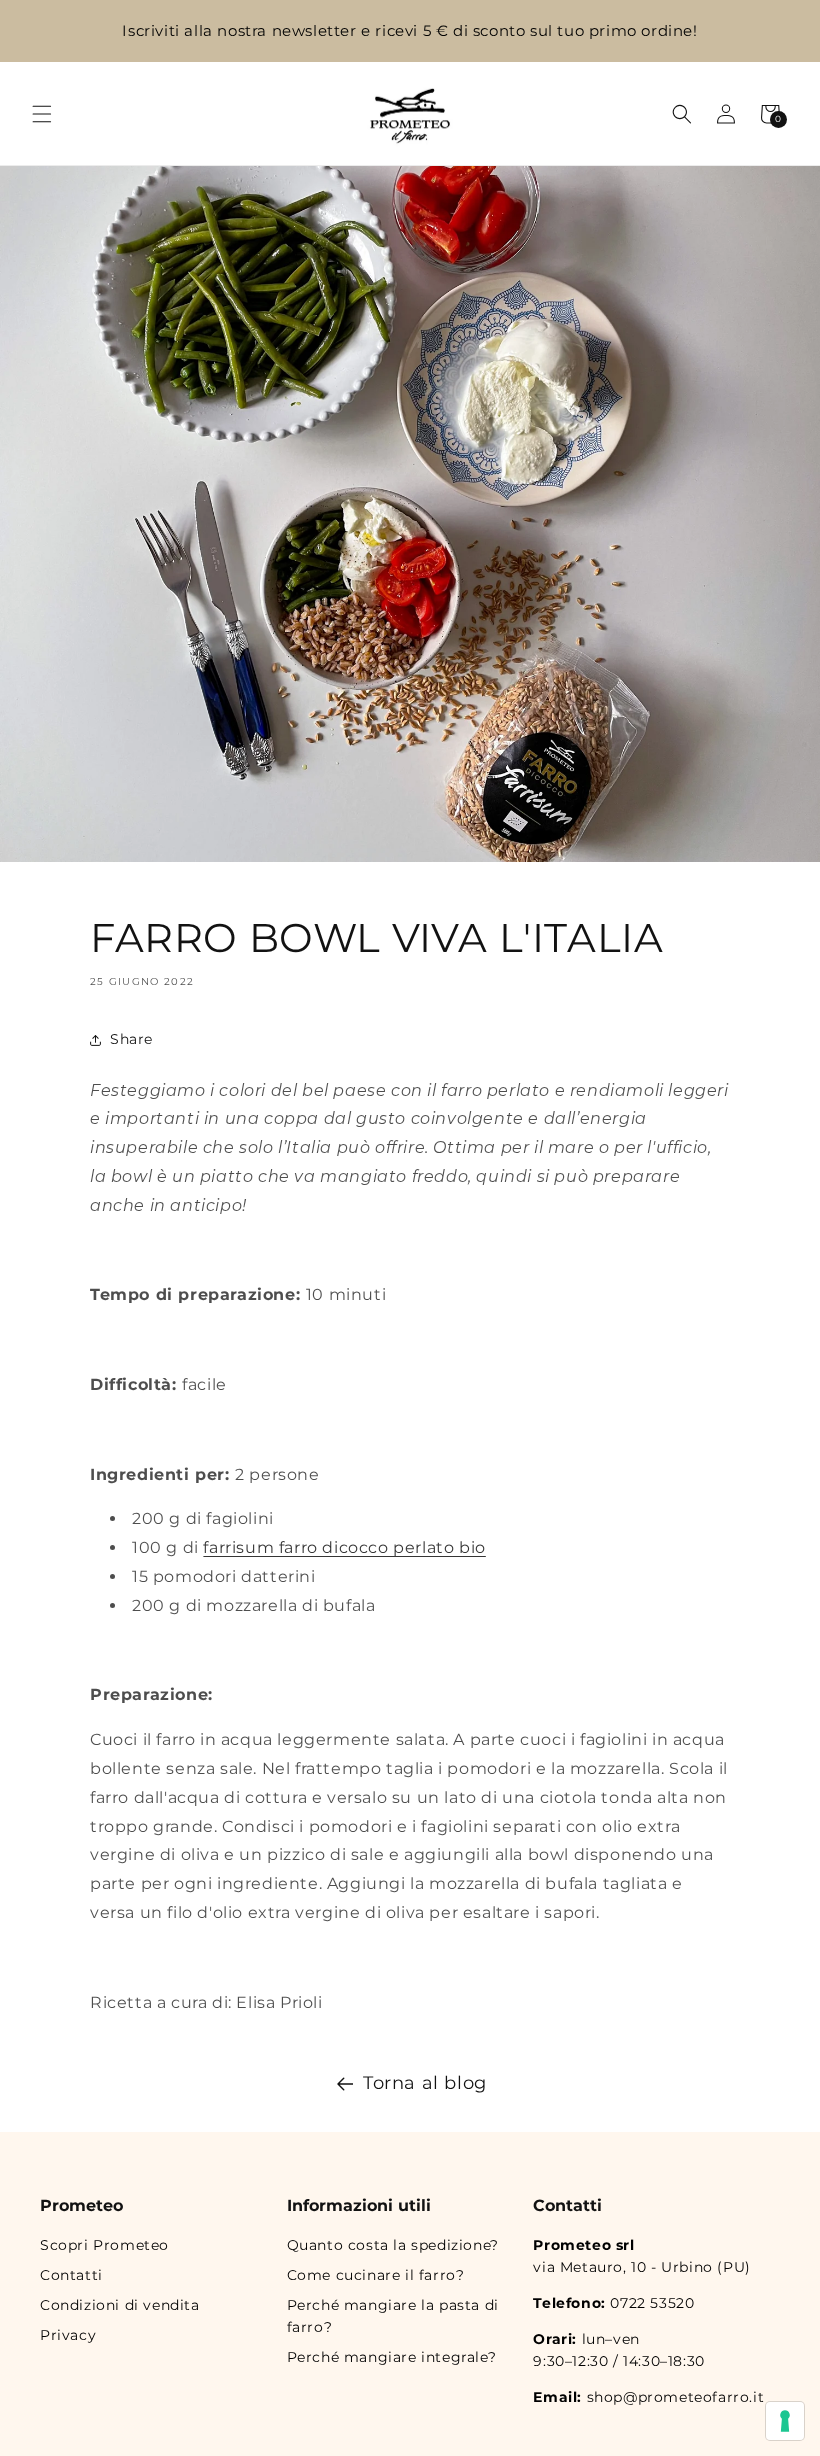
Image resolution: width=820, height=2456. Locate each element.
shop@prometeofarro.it (676, 2397)
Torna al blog (425, 2083)
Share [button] (131, 1039)
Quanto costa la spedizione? (393, 2245)
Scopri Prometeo (104, 2245)
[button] (42, 114)
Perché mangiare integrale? (392, 2357)
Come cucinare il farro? (376, 2275)
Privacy (68, 2335)
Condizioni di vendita (120, 2305)
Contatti (71, 2275)
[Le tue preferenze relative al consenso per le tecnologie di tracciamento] (785, 2421)
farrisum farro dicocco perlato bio (344, 1547)
